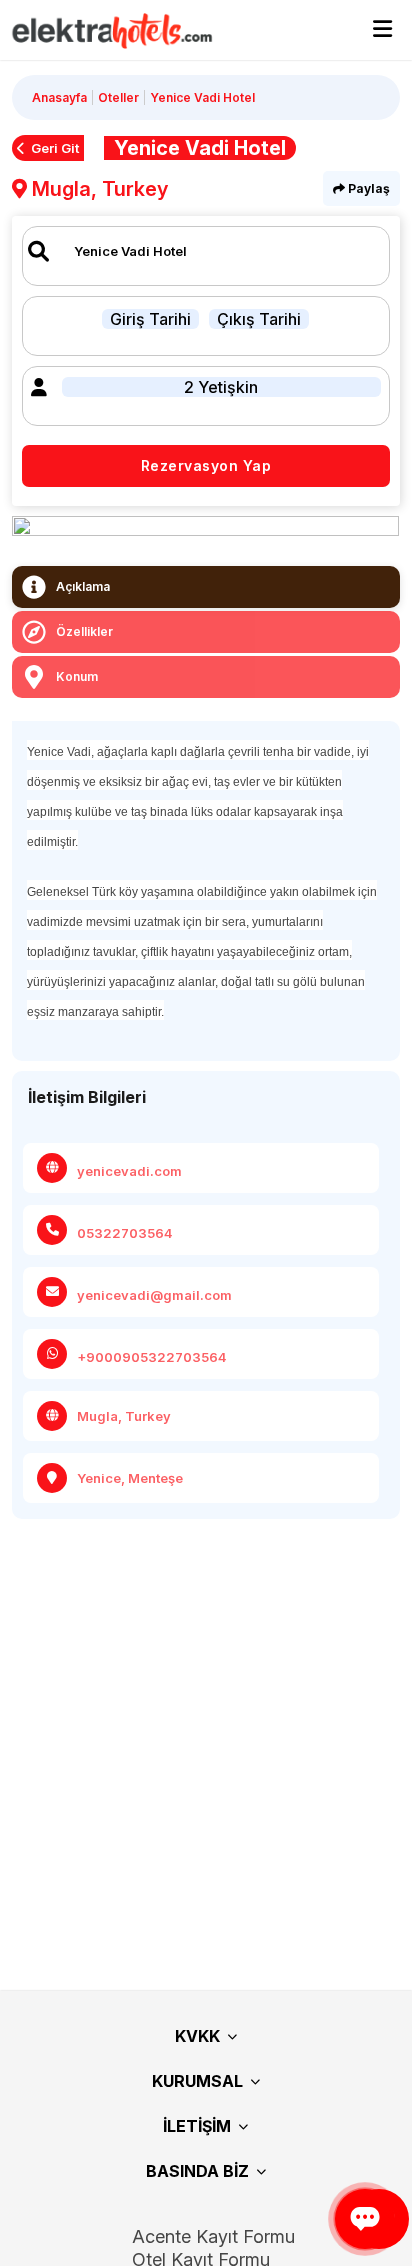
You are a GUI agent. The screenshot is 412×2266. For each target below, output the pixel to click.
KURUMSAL (197, 2081)
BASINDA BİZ (197, 2171)
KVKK (197, 2036)
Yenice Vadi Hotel (202, 97)
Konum (77, 676)
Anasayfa (59, 97)
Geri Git (55, 148)
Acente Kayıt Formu (213, 2236)
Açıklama (83, 586)
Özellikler (84, 631)
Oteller (118, 97)
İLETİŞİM (197, 2126)
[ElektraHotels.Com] (103, 30)
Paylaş (367, 188)
